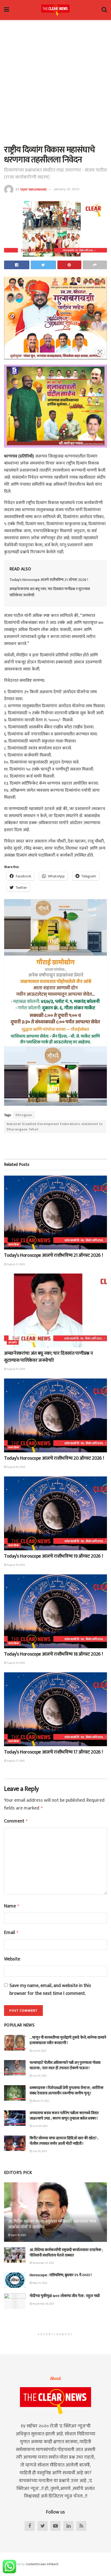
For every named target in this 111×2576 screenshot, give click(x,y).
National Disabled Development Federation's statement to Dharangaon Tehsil (55, 1127)
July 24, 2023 (39, 2076)
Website (12, 1959)
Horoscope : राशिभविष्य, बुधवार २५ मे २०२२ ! (61, 2275)
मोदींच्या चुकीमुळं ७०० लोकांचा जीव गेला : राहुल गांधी (65, 2296)
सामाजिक (14, 1245)
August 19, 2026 (16, 1565)
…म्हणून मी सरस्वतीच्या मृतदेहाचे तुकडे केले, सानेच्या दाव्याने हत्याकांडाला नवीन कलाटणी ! (68, 2040)
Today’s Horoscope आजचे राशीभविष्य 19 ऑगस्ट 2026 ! (53, 1556)
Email (11, 1933)
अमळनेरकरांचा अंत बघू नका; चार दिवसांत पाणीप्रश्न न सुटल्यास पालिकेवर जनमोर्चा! (50, 592)
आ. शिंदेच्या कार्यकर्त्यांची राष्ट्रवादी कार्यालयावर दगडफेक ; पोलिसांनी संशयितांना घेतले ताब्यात (66, 2253)
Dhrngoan (24, 1115)
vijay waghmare (33, 189)
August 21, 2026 (16, 1264)
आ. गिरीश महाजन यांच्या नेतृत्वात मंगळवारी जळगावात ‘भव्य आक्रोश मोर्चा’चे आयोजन (52, 2224)
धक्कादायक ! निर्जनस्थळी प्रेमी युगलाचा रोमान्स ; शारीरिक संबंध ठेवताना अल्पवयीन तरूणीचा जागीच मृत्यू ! (67, 2090)
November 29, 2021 (43, 2304)
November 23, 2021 (43, 2263)
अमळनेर (13, 1343)
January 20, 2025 (67, 189)
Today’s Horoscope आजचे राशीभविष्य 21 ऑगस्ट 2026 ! (49, 580)
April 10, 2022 (18, 2235)
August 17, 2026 (15, 1761)
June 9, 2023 (39, 2051)
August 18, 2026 (16, 1663)
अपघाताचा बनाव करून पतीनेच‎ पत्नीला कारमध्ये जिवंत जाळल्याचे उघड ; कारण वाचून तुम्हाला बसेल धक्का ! (64, 2116)
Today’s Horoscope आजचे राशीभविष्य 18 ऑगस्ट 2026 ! (53, 1654)
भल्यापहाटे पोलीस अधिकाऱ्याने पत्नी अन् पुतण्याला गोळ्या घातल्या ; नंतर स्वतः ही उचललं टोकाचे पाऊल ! (65, 2065)
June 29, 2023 (40, 2126)
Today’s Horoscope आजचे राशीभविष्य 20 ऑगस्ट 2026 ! (54, 1458)
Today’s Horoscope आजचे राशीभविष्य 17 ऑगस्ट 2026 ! (53, 1752)
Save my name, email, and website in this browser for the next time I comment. (50, 1990)
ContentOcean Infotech (42, 2564)
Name (12, 1906)
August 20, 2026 (16, 1369)
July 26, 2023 (39, 2151)
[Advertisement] (55, 81)
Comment (16, 1821)
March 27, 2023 (41, 2101)
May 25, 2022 (40, 2283)
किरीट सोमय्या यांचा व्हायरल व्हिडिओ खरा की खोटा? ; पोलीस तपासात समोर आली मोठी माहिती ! (64, 2141)
